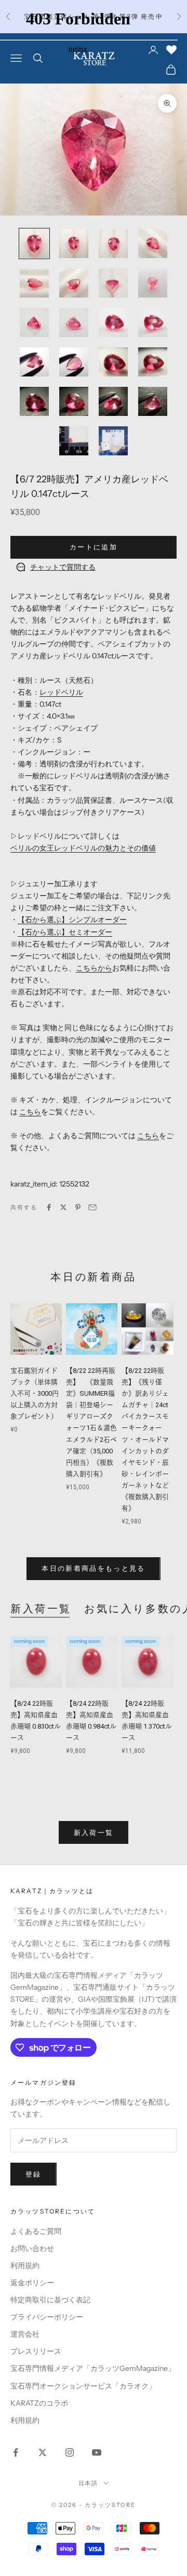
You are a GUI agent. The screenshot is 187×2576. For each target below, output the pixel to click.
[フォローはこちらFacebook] (16, 2452)
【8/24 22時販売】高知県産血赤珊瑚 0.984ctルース (91, 1721)
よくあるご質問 (36, 2231)
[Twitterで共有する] (63, 1207)
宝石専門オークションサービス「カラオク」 (83, 2386)
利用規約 (25, 2265)
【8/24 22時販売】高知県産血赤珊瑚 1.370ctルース (147, 1721)
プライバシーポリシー (47, 2317)
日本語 (89, 2483)
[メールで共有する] (92, 1207)
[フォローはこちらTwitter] (43, 2452)
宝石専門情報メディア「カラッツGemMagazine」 (93, 2368)
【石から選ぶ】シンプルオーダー (72, 920)
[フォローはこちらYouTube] (97, 2452)
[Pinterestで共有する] (78, 1207)
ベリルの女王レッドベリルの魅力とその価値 (83, 848)
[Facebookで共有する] (49, 1207)
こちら (30, 1112)
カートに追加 (94, 547)
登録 (34, 2174)
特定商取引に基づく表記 (50, 2300)
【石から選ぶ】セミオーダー (65, 932)
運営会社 (25, 2334)
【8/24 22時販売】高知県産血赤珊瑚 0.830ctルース (36, 1721)
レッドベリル (61, 692)
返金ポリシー (32, 2283)
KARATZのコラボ (39, 2403)
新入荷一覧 (41, 1609)
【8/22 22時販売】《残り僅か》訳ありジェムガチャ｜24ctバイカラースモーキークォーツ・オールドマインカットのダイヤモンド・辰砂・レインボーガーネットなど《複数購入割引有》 (145, 1439)
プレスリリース (36, 2351)
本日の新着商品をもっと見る (93, 1568)
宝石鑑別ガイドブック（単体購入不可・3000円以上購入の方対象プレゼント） (36, 1393)
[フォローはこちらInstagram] (70, 2452)
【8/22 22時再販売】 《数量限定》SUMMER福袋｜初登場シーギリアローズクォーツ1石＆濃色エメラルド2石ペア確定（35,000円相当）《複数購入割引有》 (91, 1422)
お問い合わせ (32, 2248)
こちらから (94, 968)
